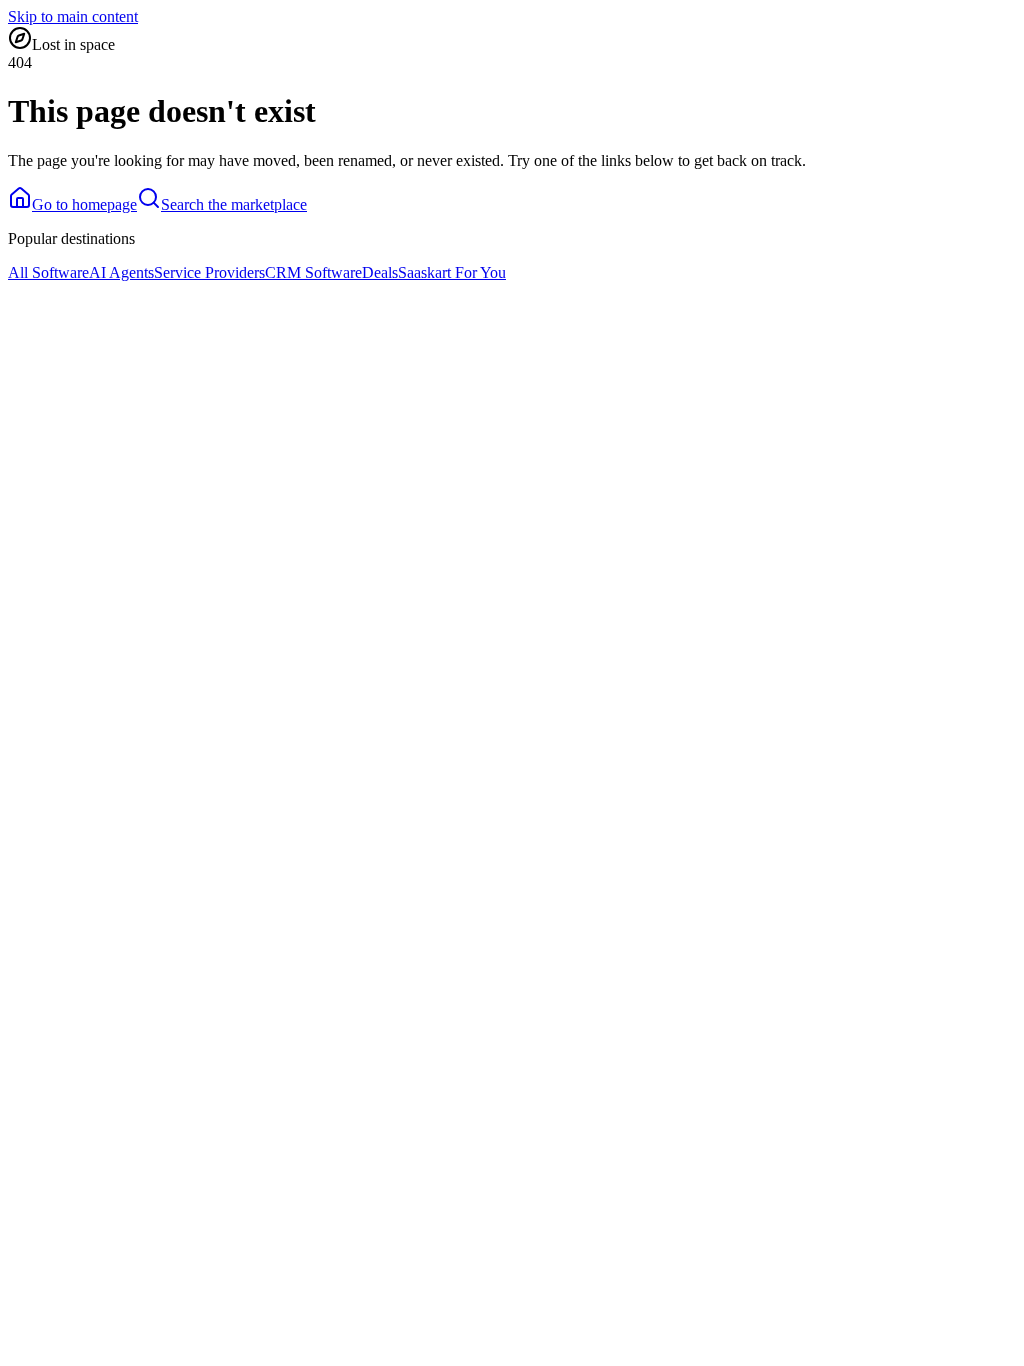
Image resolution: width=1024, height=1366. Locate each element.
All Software (48, 272)
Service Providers (209, 272)
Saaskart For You (452, 272)
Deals (380, 272)
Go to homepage (84, 204)
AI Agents (121, 272)
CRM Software (313, 272)
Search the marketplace (234, 204)
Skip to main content (73, 16)
